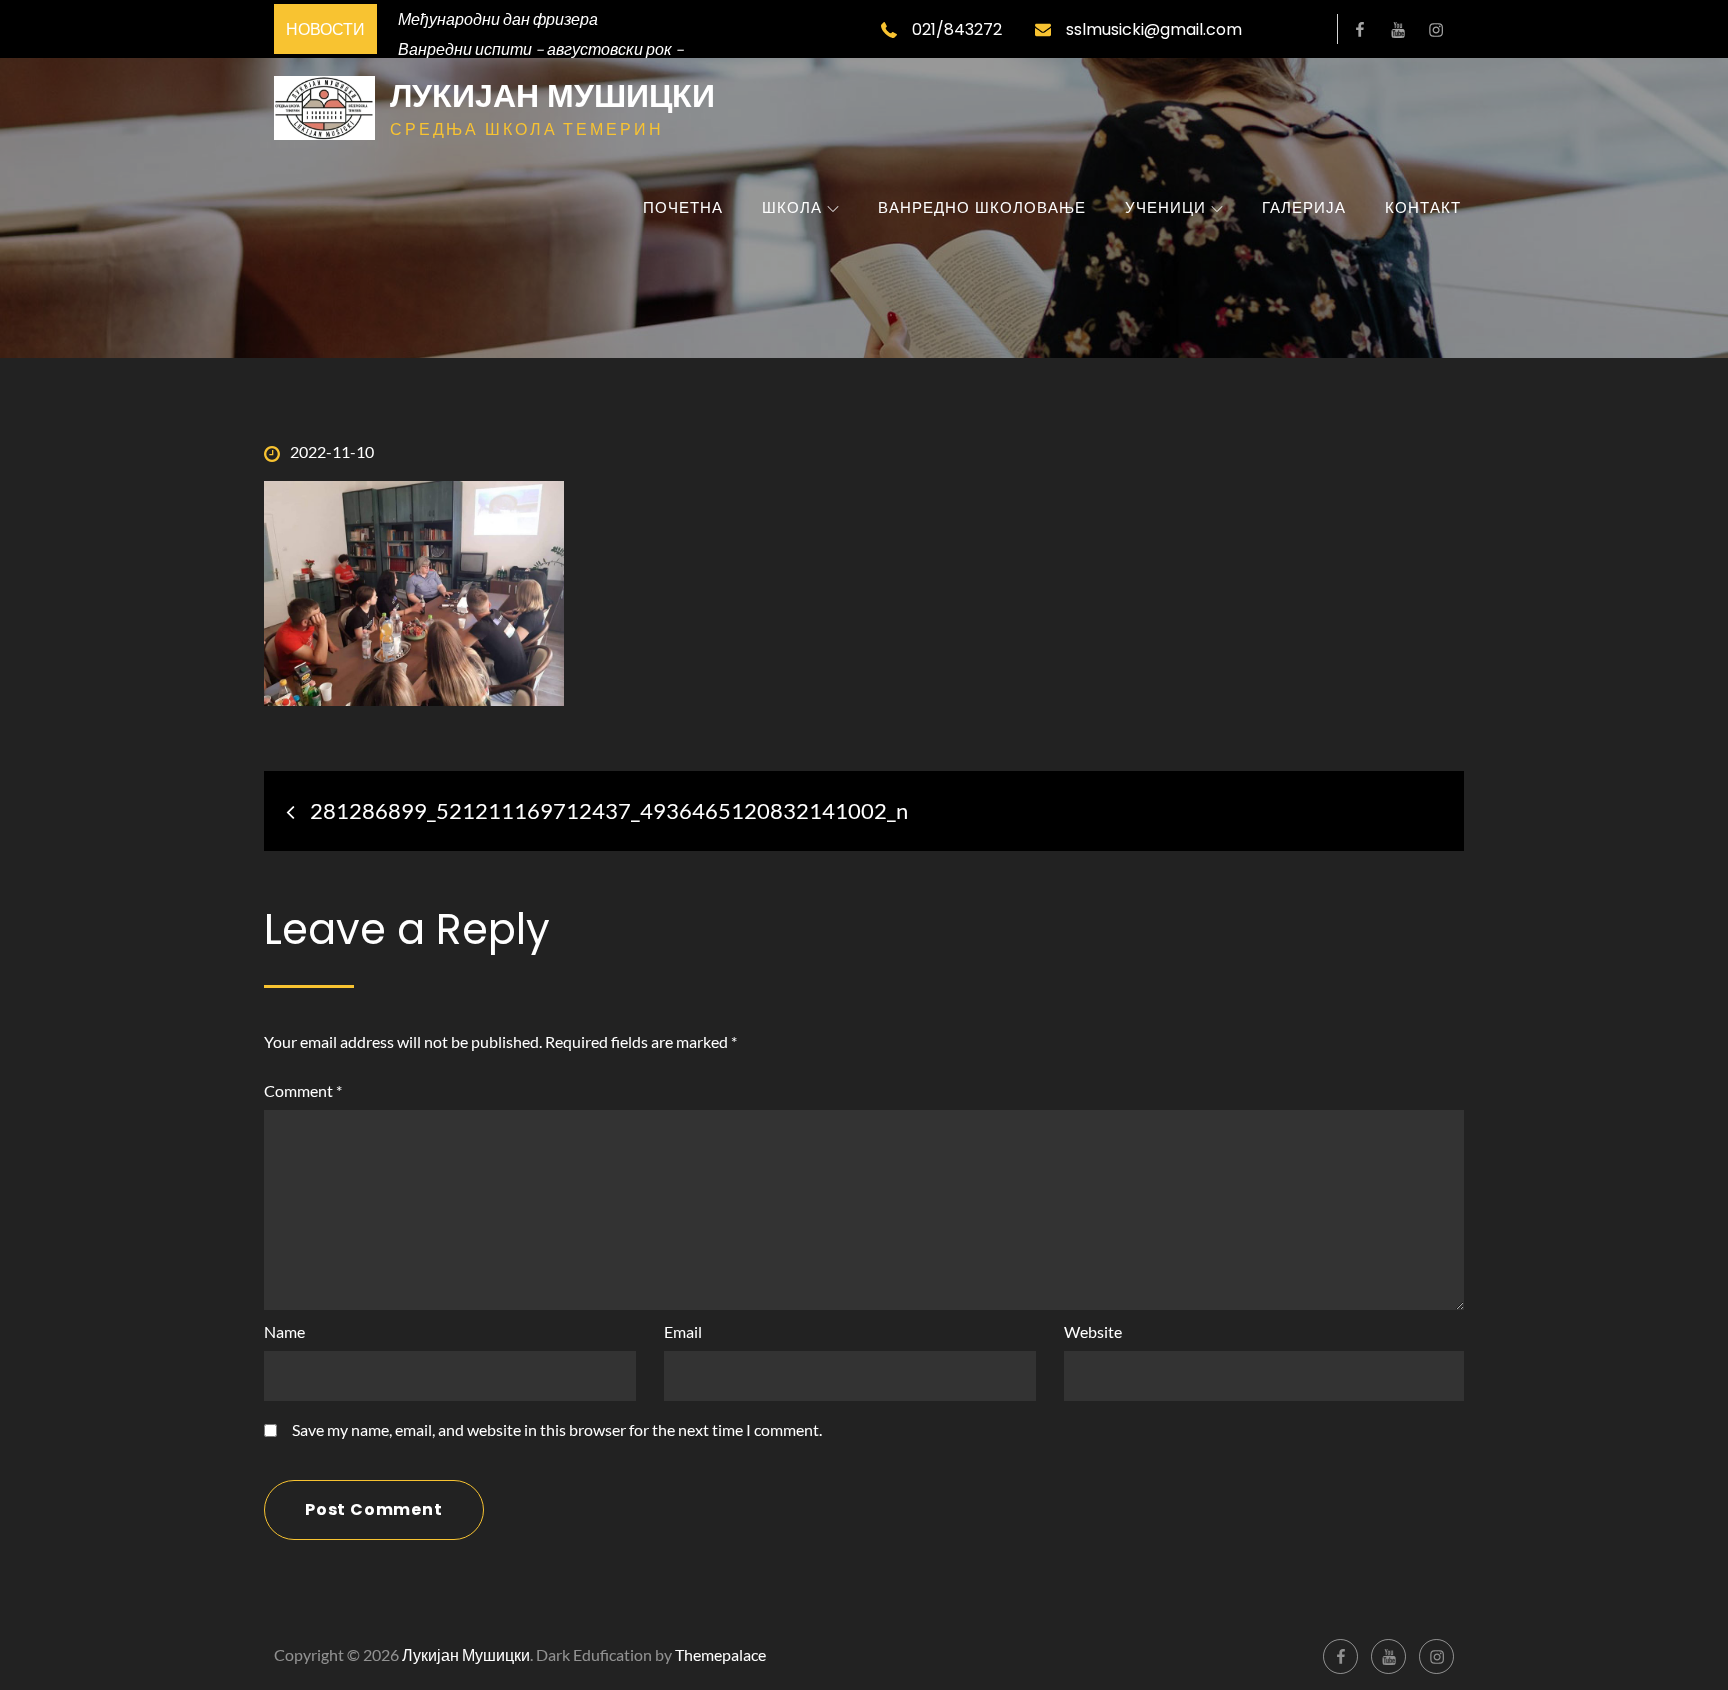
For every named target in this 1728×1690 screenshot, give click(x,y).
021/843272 (957, 29)
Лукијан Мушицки (552, 95)
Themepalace (720, 1654)
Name (284, 1331)
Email (683, 1331)
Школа (792, 207)
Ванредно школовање (982, 207)
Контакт (1423, 207)
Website (1093, 1331)
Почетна (683, 207)
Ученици (1165, 207)
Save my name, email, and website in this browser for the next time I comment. (557, 1430)
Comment (303, 1090)
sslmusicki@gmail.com (1154, 29)
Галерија (1304, 207)
